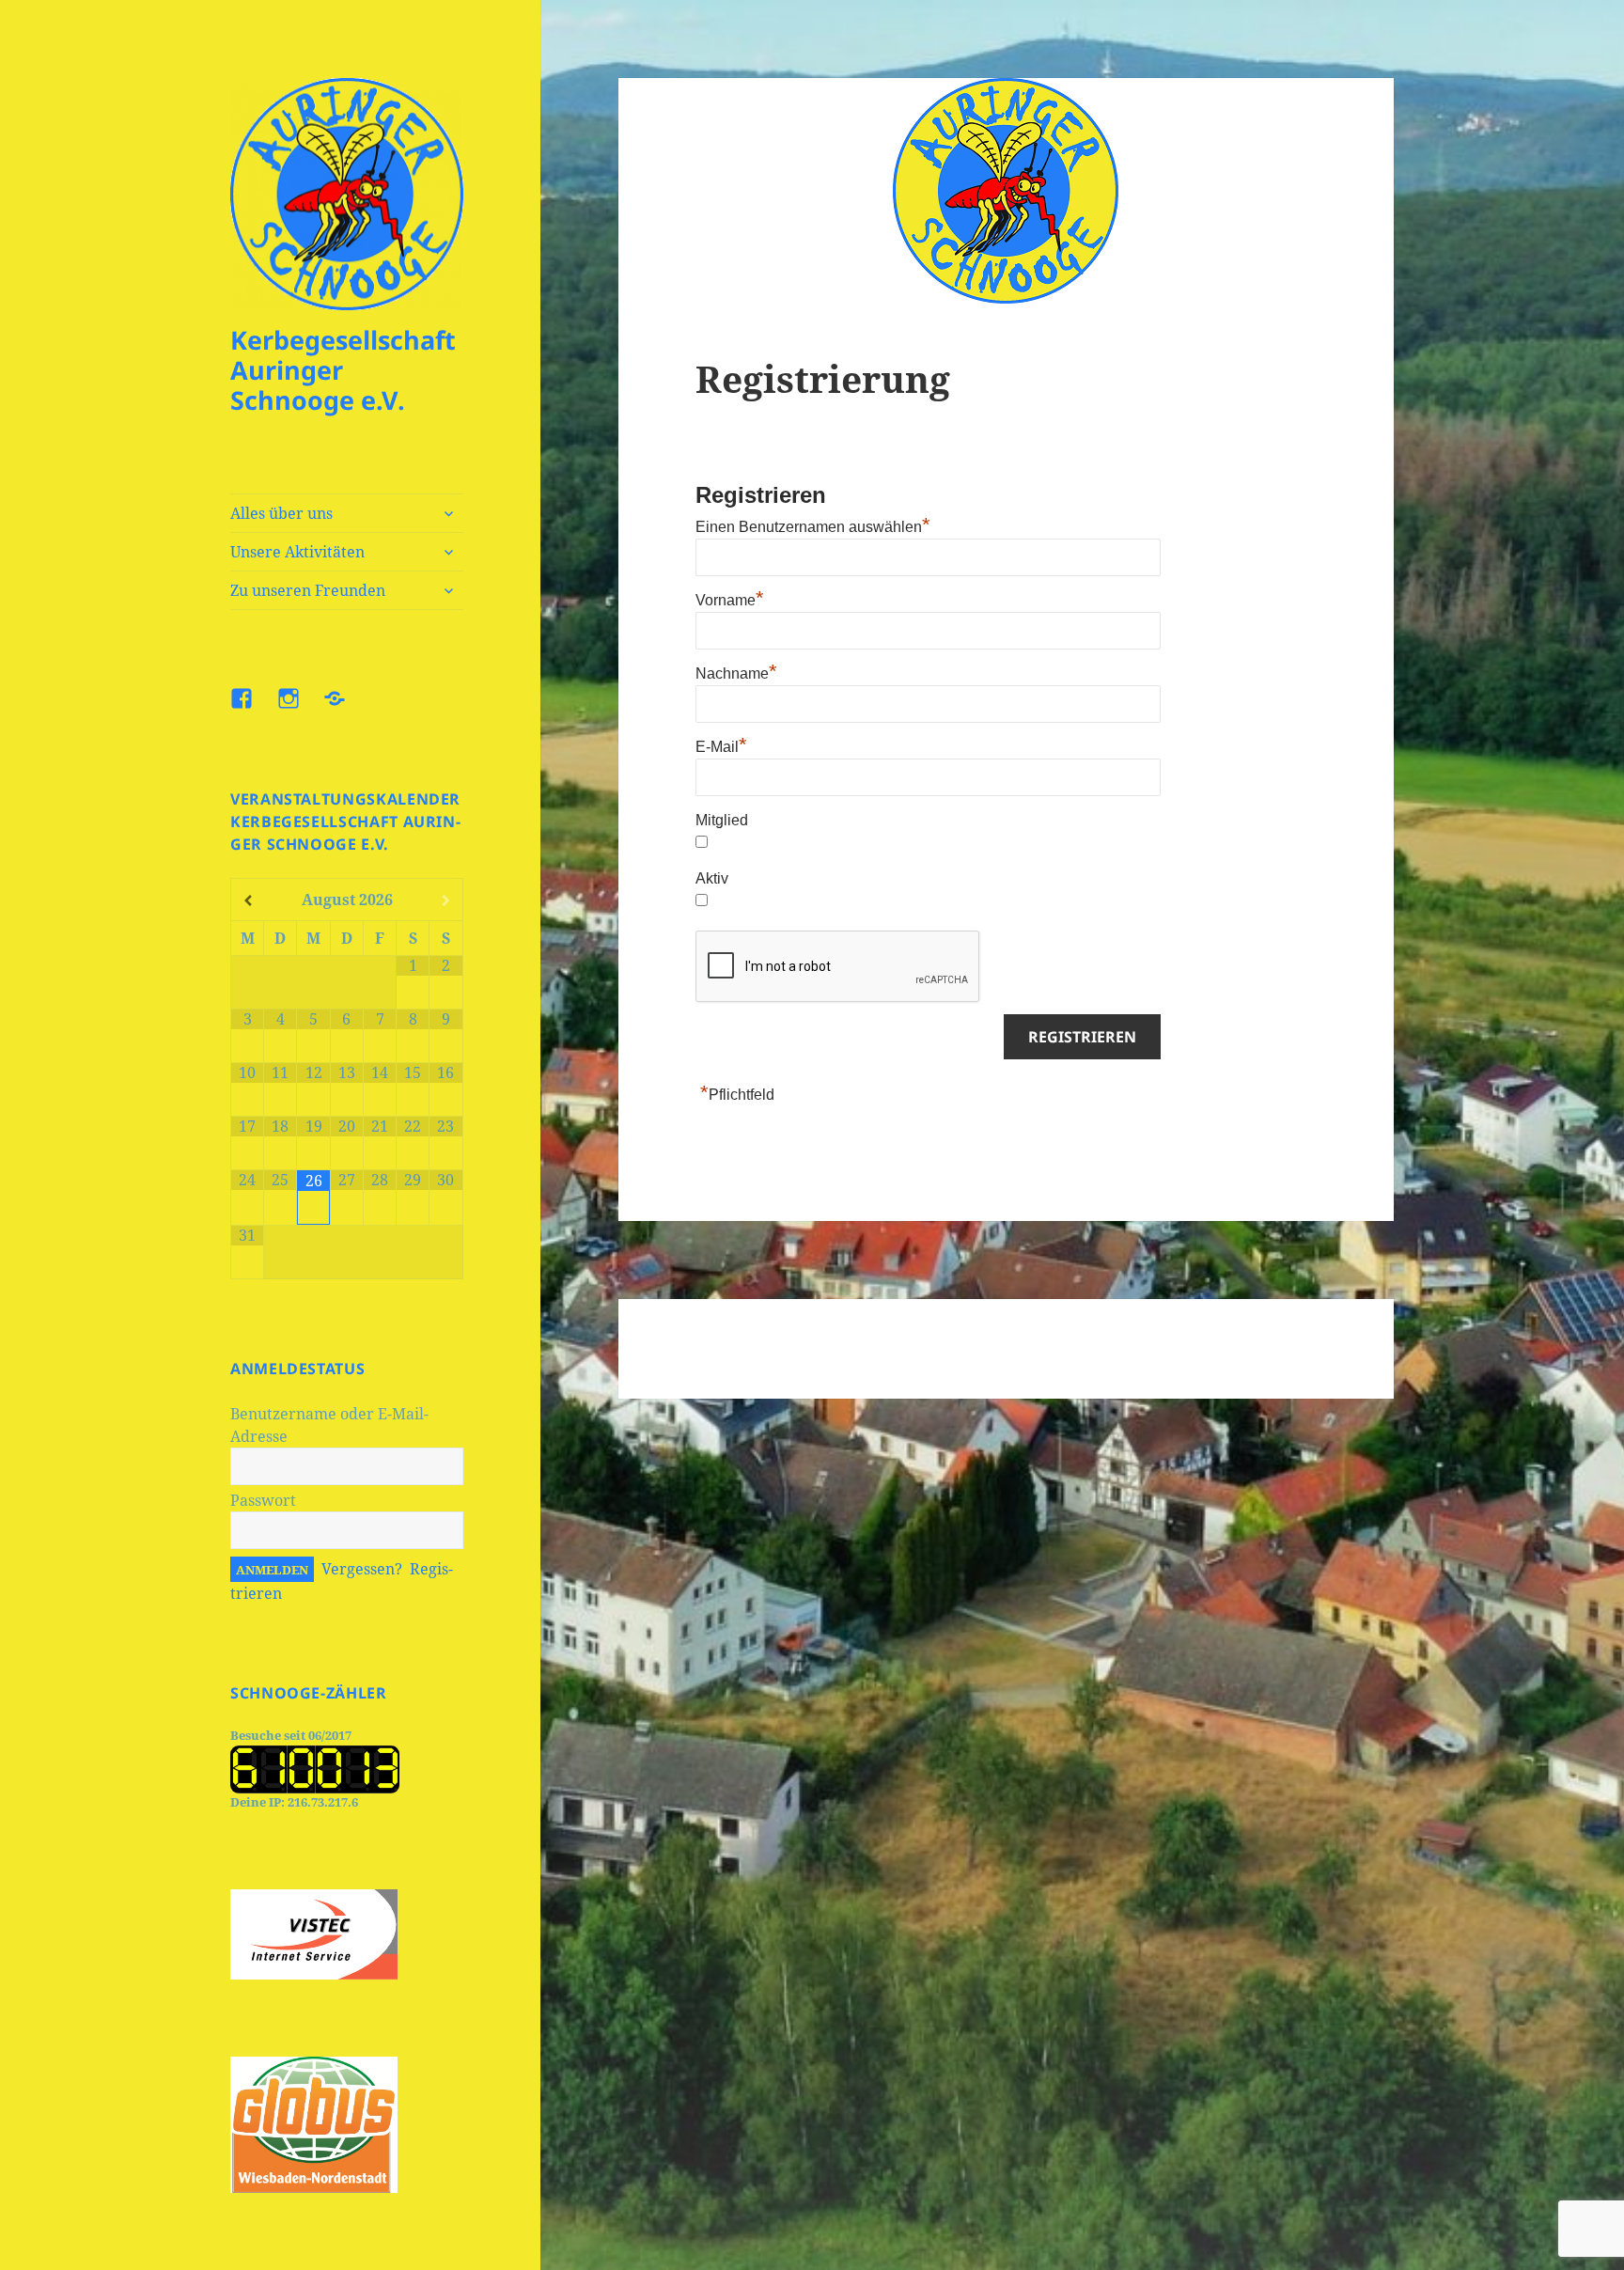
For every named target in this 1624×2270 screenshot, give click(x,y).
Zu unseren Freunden (308, 590)
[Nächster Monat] (445, 900)
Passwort (263, 1500)
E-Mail (721, 747)
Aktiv (712, 878)
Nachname (736, 673)
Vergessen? (362, 1569)
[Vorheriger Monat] (248, 900)
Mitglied (722, 820)
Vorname (730, 600)
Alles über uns (281, 513)
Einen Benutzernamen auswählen (813, 527)
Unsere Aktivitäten (297, 552)
